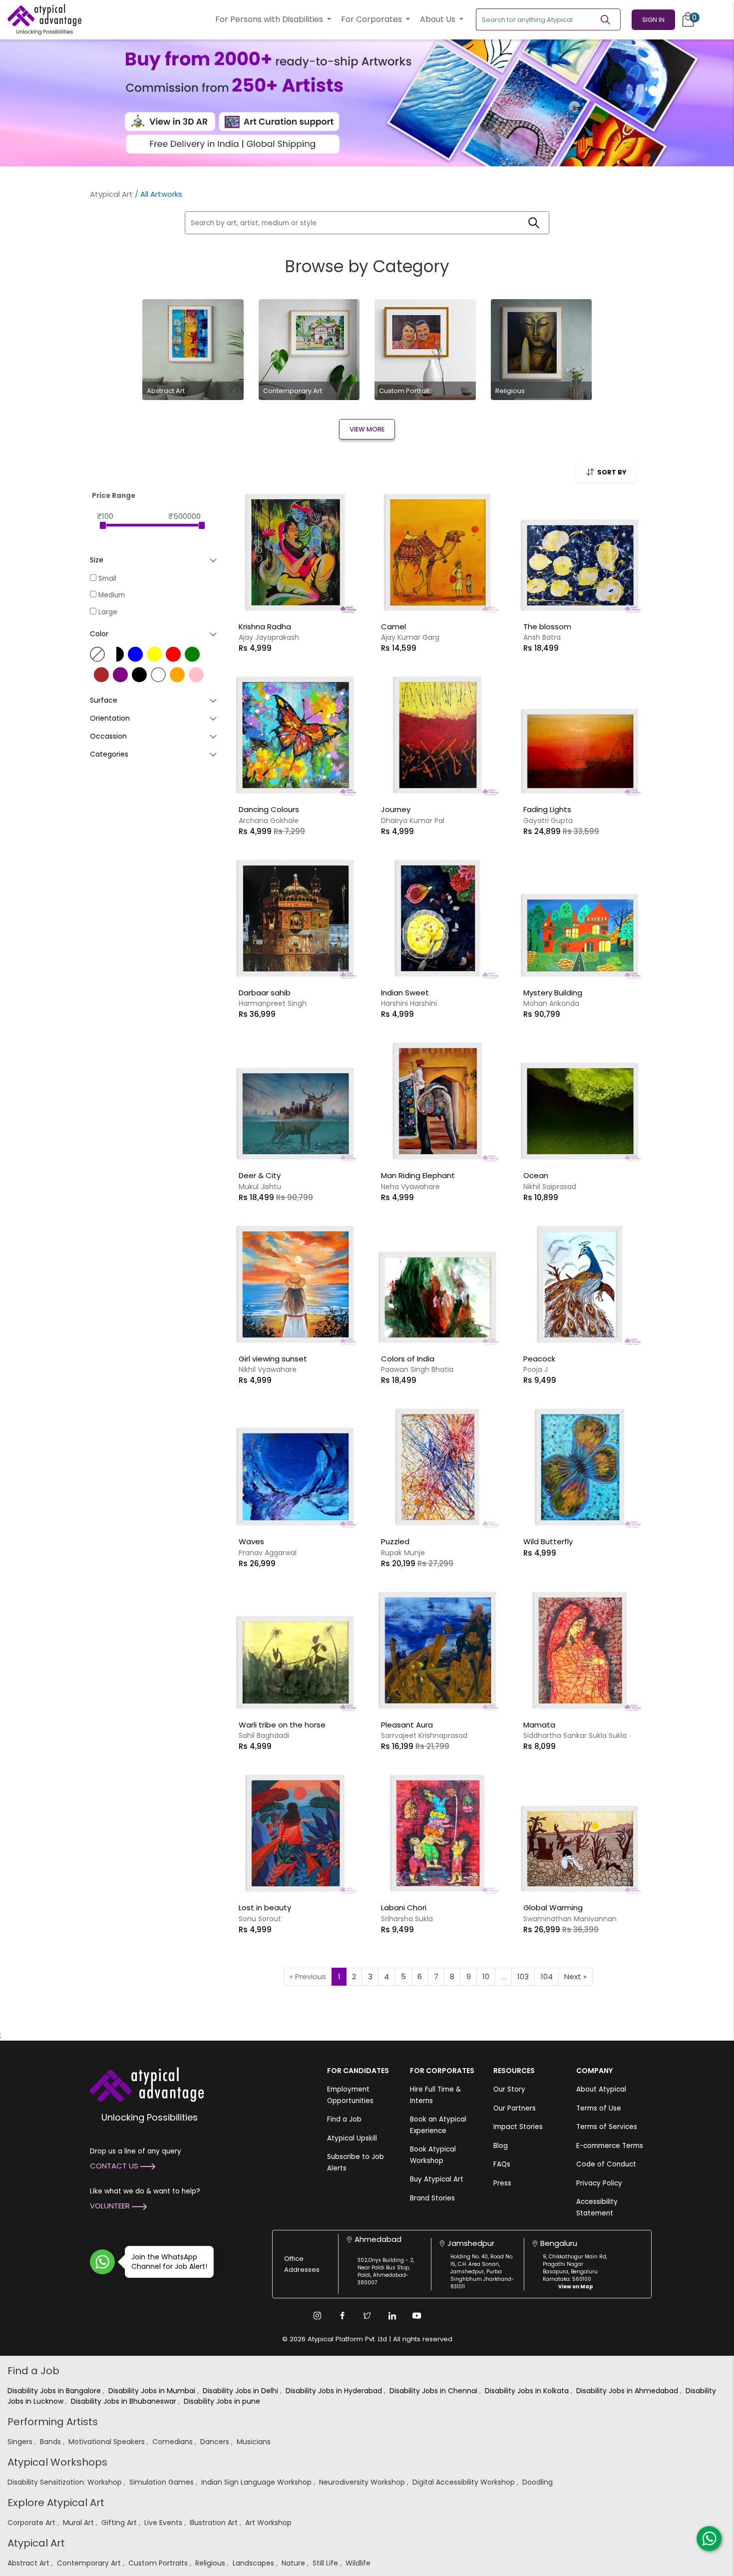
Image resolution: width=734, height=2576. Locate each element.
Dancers (216, 2442)
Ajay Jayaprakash (269, 637)
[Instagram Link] (317, 2316)
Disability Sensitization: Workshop (66, 2482)
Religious (211, 2563)
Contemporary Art (90, 2563)
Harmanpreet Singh (273, 1003)
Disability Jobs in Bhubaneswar (125, 2401)
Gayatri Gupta (548, 821)
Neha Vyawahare (410, 1187)
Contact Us (115, 2166)
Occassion (108, 736)
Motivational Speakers (108, 2442)
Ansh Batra (542, 637)
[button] (154, 634)
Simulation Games (163, 2482)
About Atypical (601, 2089)
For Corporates (372, 19)
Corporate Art (32, 2523)
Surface (104, 700)
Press (502, 2183)
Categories (109, 754)
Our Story (509, 2089)
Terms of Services (607, 2127)
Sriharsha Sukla (407, 1919)
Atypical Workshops (57, 2462)
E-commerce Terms (610, 2146)
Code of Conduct (606, 2164)
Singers (21, 2442)
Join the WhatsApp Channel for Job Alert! (169, 2262)
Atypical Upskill (352, 2138)
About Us (439, 19)
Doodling (539, 2482)
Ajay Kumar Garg (410, 637)
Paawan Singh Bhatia (417, 1369)
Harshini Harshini (409, 1003)
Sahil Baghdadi (264, 1735)
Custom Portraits (159, 2563)
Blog (501, 2146)
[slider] (103, 525)
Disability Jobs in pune (223, 2401)
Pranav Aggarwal (268, 1553)
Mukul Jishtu (260, 1187)
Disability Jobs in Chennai (434, 2391)
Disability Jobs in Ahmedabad (628, 2391)
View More (367, 429)
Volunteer (111, 2206)
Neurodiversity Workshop (363, 2482)
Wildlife (359, 2563)
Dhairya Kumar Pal (413, 821)
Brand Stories (432, 2198)
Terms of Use (599, 2108)
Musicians (255, 2442)
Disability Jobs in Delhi (241, 2391)
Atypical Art (111, 194)
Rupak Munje (403, 1553)
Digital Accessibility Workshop (465, 2482)
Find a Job (344, 2119)
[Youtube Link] (417, 2316)
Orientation (110, 718)
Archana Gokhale (269, 821)
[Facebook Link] (342, 2316)
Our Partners (515, 2108)
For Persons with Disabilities (270, 19)
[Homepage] (44, 19)
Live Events (164, 2523)
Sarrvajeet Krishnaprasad (424, 1735)
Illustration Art (215, 2523)
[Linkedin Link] (392, 2316)
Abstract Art (29, 2563)
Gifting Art (120, 2523)
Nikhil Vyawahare (268, 1369)
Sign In (653, 20)
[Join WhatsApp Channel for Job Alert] (102, 2262)
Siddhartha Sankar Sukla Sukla (575, 1735)
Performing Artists (53, 2422)
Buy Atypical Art (437, 2179)
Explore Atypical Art (56, 2503)
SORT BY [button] (610, 472)
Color (99, 634)
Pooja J (536, 1369)
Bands (51, 2442)
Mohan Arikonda (551, 1003)
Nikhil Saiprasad (550, 1187)
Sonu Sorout (260, 1919)
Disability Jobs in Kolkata (528, 2391)
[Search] (610, 19)
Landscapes (254, 2563)
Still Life (326, 2563)
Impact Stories (518, 2127)
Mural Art (79, 2523)
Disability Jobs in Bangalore (55, 2391)
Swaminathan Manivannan (570, 1919)
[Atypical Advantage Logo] (147, 2084)
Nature (294, 2563)
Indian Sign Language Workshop (257, 2482)
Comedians (174, 2442)
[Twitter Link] (367, 2316)
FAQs (502, 2164)
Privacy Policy (599, 2183)
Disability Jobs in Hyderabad (335, 2391)
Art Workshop (269, 2523)
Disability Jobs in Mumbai (153, 2391)
